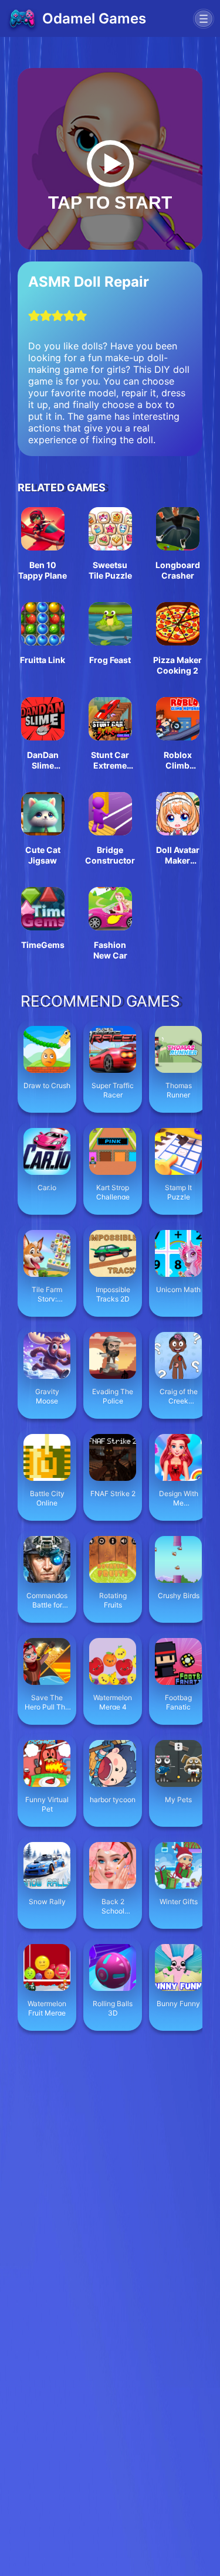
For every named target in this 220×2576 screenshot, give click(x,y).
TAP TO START (110, 203)
